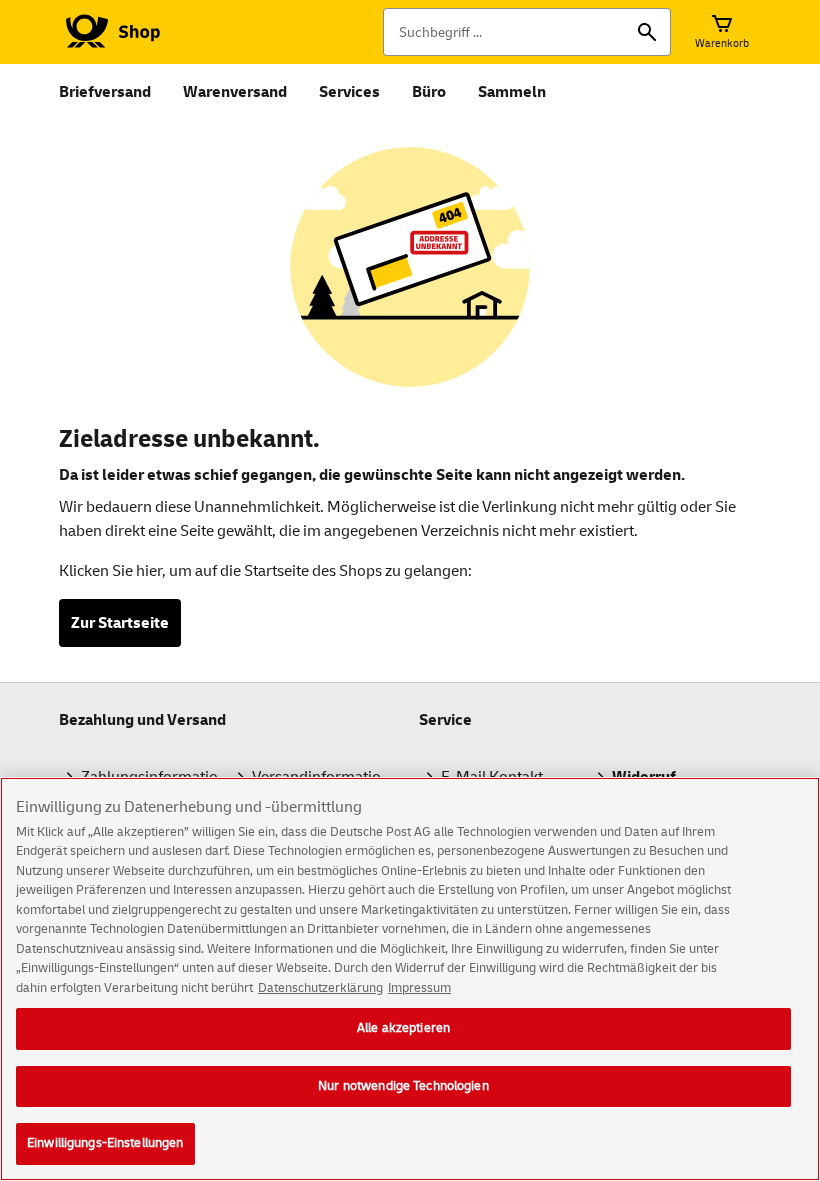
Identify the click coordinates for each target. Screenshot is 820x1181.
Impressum (419, 988)
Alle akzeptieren (403, 1028)
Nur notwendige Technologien (403, 1086)
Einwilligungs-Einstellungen (105, 1143)
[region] (410, 979)
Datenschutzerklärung (320, 988)
